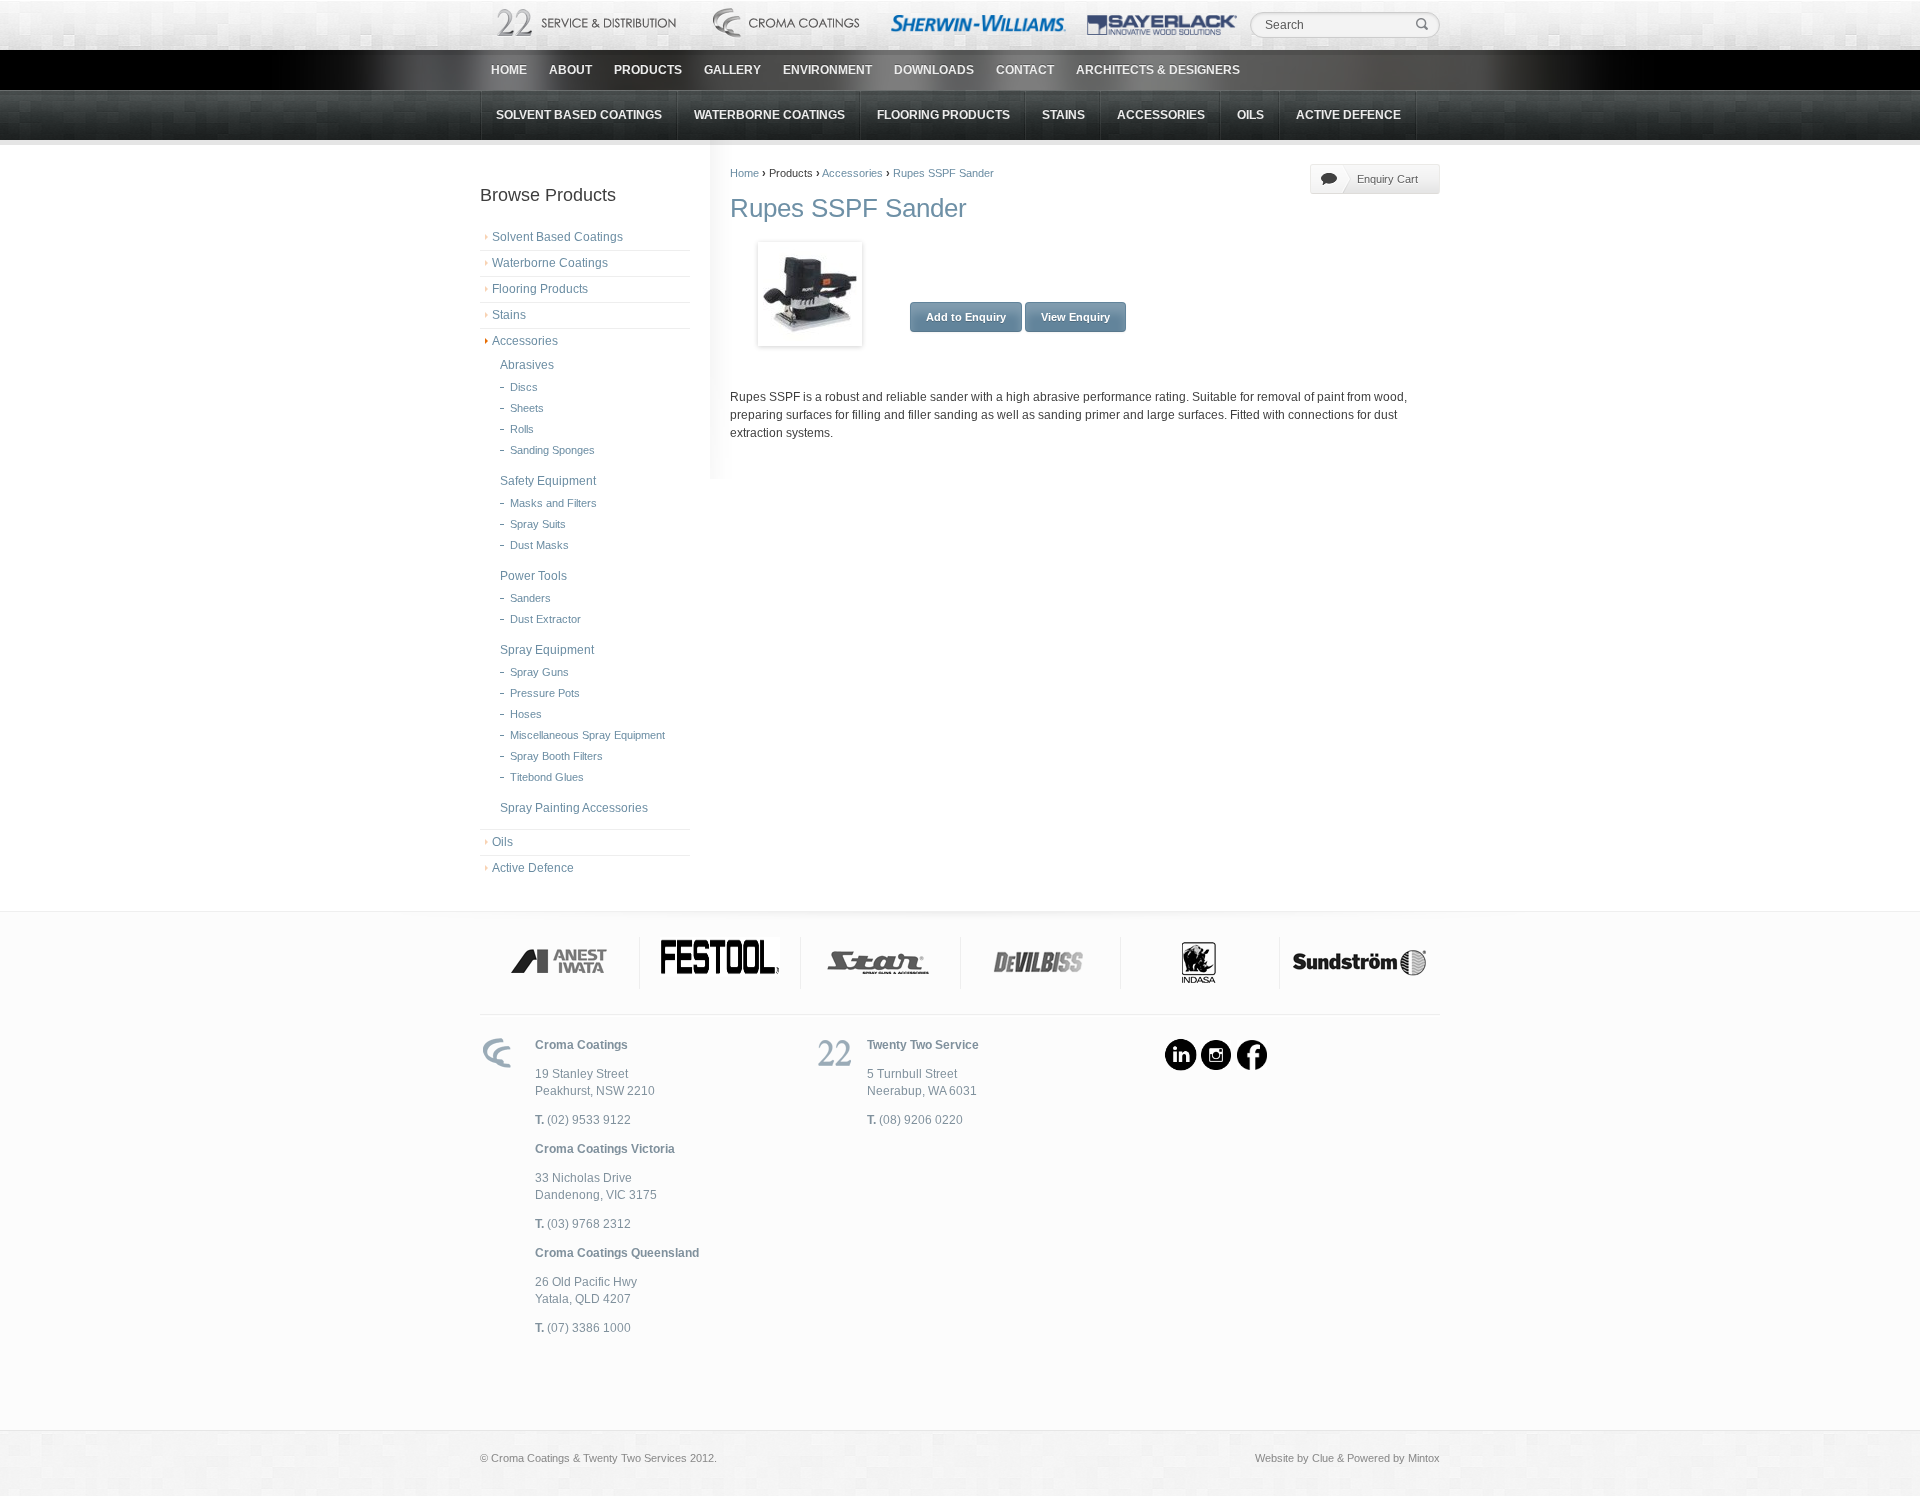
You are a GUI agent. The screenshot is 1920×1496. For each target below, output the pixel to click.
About (570, 70)
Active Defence (1348, 115)
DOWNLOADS (934, 70)
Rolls (522, 429)
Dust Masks (539, 545)
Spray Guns (539, 672)
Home (509, 70)
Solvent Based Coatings (579, 115)
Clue (1323, 1458)
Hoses (526, 714)
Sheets (527, 408)
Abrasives (527, 365)
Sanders (530, 598)
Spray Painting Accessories (574, 808)
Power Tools (533, 576)
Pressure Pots (545, 693)
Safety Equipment (548, 481)
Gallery (732, 70)
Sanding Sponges (552, 450)
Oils (1250, 115)
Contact (1025, 70)
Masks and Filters (553, 503)
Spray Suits (538, 524)
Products (648, 70)
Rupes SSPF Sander (943, 173)
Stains (1063, 115)
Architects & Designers (1158, 70)
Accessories (1161, 115)
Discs (524, 387)
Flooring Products (943, 115)
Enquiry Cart (1387, 179)
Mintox (1424, 1458)
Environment (827, 70)
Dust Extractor (545, 619)
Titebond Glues (547, 777)
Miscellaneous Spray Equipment (587, 735)
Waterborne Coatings (769, 115)
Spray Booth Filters (556, 756)
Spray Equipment (547, 650)
